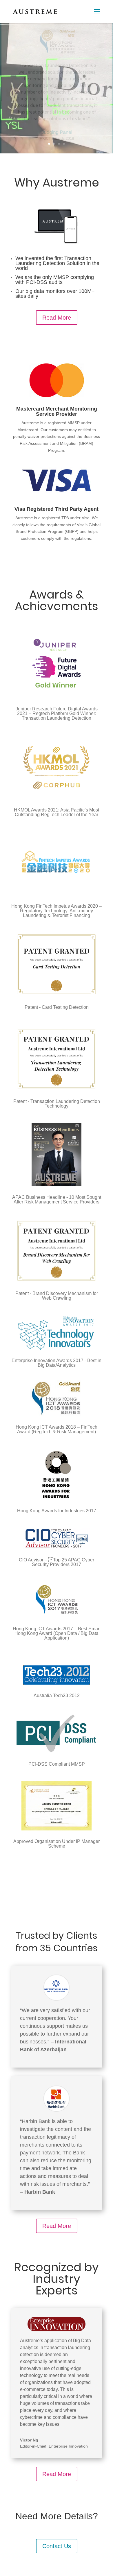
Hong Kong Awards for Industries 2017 (57, 1511)
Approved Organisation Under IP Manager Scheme (57, 1844)
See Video (53, 126)
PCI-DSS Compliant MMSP (57, 1764)
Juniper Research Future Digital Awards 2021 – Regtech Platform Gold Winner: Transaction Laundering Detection (57, 713)
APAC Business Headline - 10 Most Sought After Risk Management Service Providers (57, 1200)
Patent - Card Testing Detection (57, 1007)
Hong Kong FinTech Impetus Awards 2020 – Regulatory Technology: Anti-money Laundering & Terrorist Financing (57, 911)
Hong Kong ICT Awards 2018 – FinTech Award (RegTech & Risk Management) (57, 1429)
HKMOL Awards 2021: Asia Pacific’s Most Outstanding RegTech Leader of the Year (57, 812)
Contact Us (57, 2546)
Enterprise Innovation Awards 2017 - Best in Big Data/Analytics (57, 1363)
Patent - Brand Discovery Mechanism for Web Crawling (57, 1296)
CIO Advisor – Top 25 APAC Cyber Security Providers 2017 (57, 1562)
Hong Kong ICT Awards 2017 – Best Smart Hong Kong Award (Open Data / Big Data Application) (57, 1633)
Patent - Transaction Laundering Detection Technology (57, 1104)
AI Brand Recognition (57, 59)
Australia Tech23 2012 (57, 1695)
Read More (57, 318)
